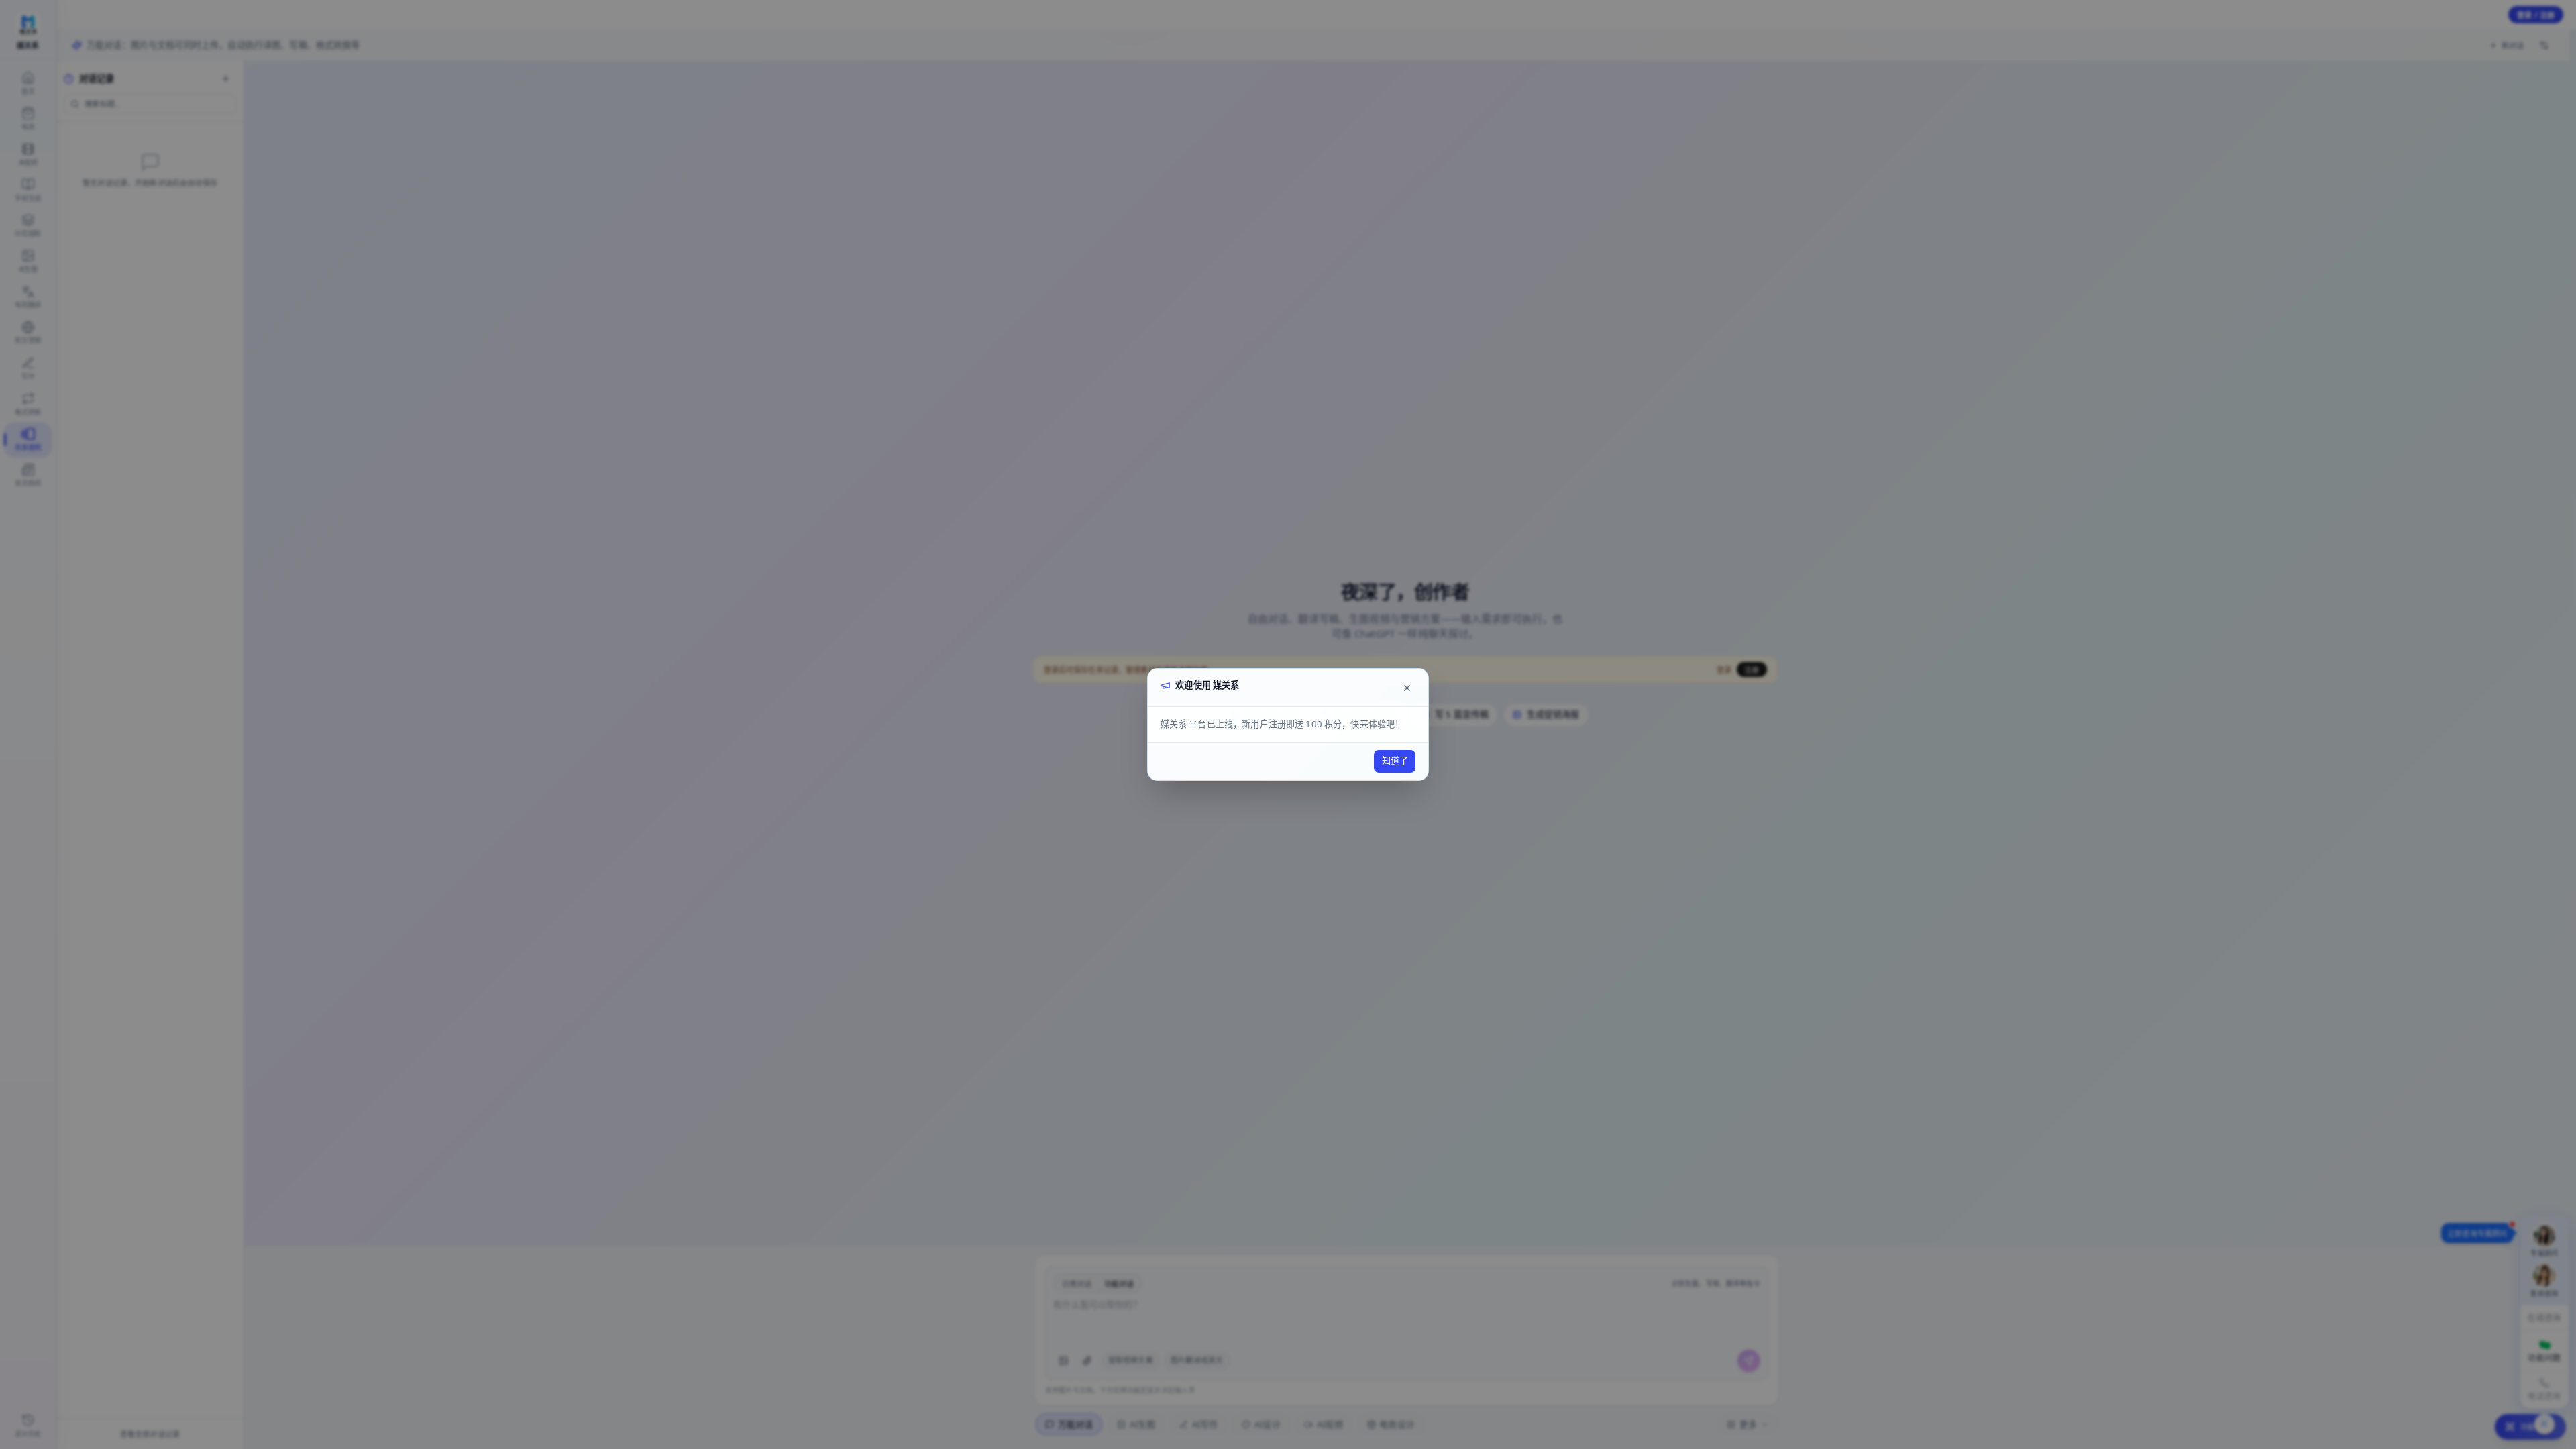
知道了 (1395, 761)
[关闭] (1407, 688)
